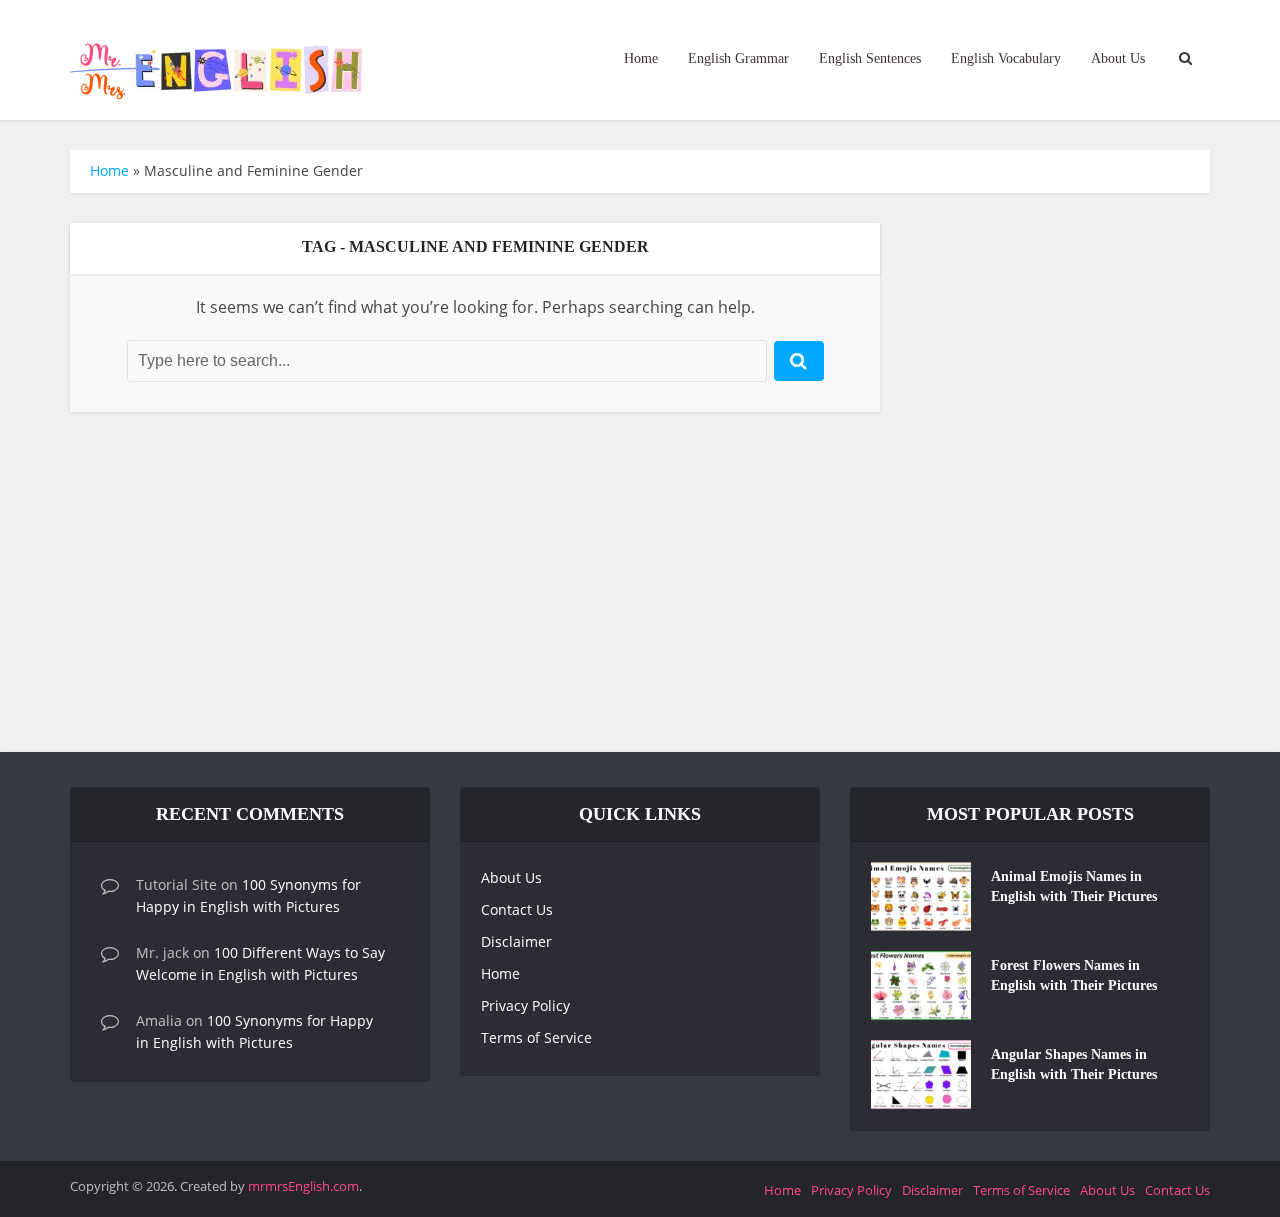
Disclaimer (516, 941)
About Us (1118, 58)
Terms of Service (536, 1037)
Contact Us (517, 909)
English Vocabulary (1006, 58)
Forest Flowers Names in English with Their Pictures (1074, 975)
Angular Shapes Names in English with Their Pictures (1074, 1064)
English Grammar (738, 58)
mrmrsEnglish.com (303, 1186)
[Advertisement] (640, 582)
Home (641, 58)
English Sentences (870, 58)
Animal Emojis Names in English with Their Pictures (1074, 886)
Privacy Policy (525, 1005)
